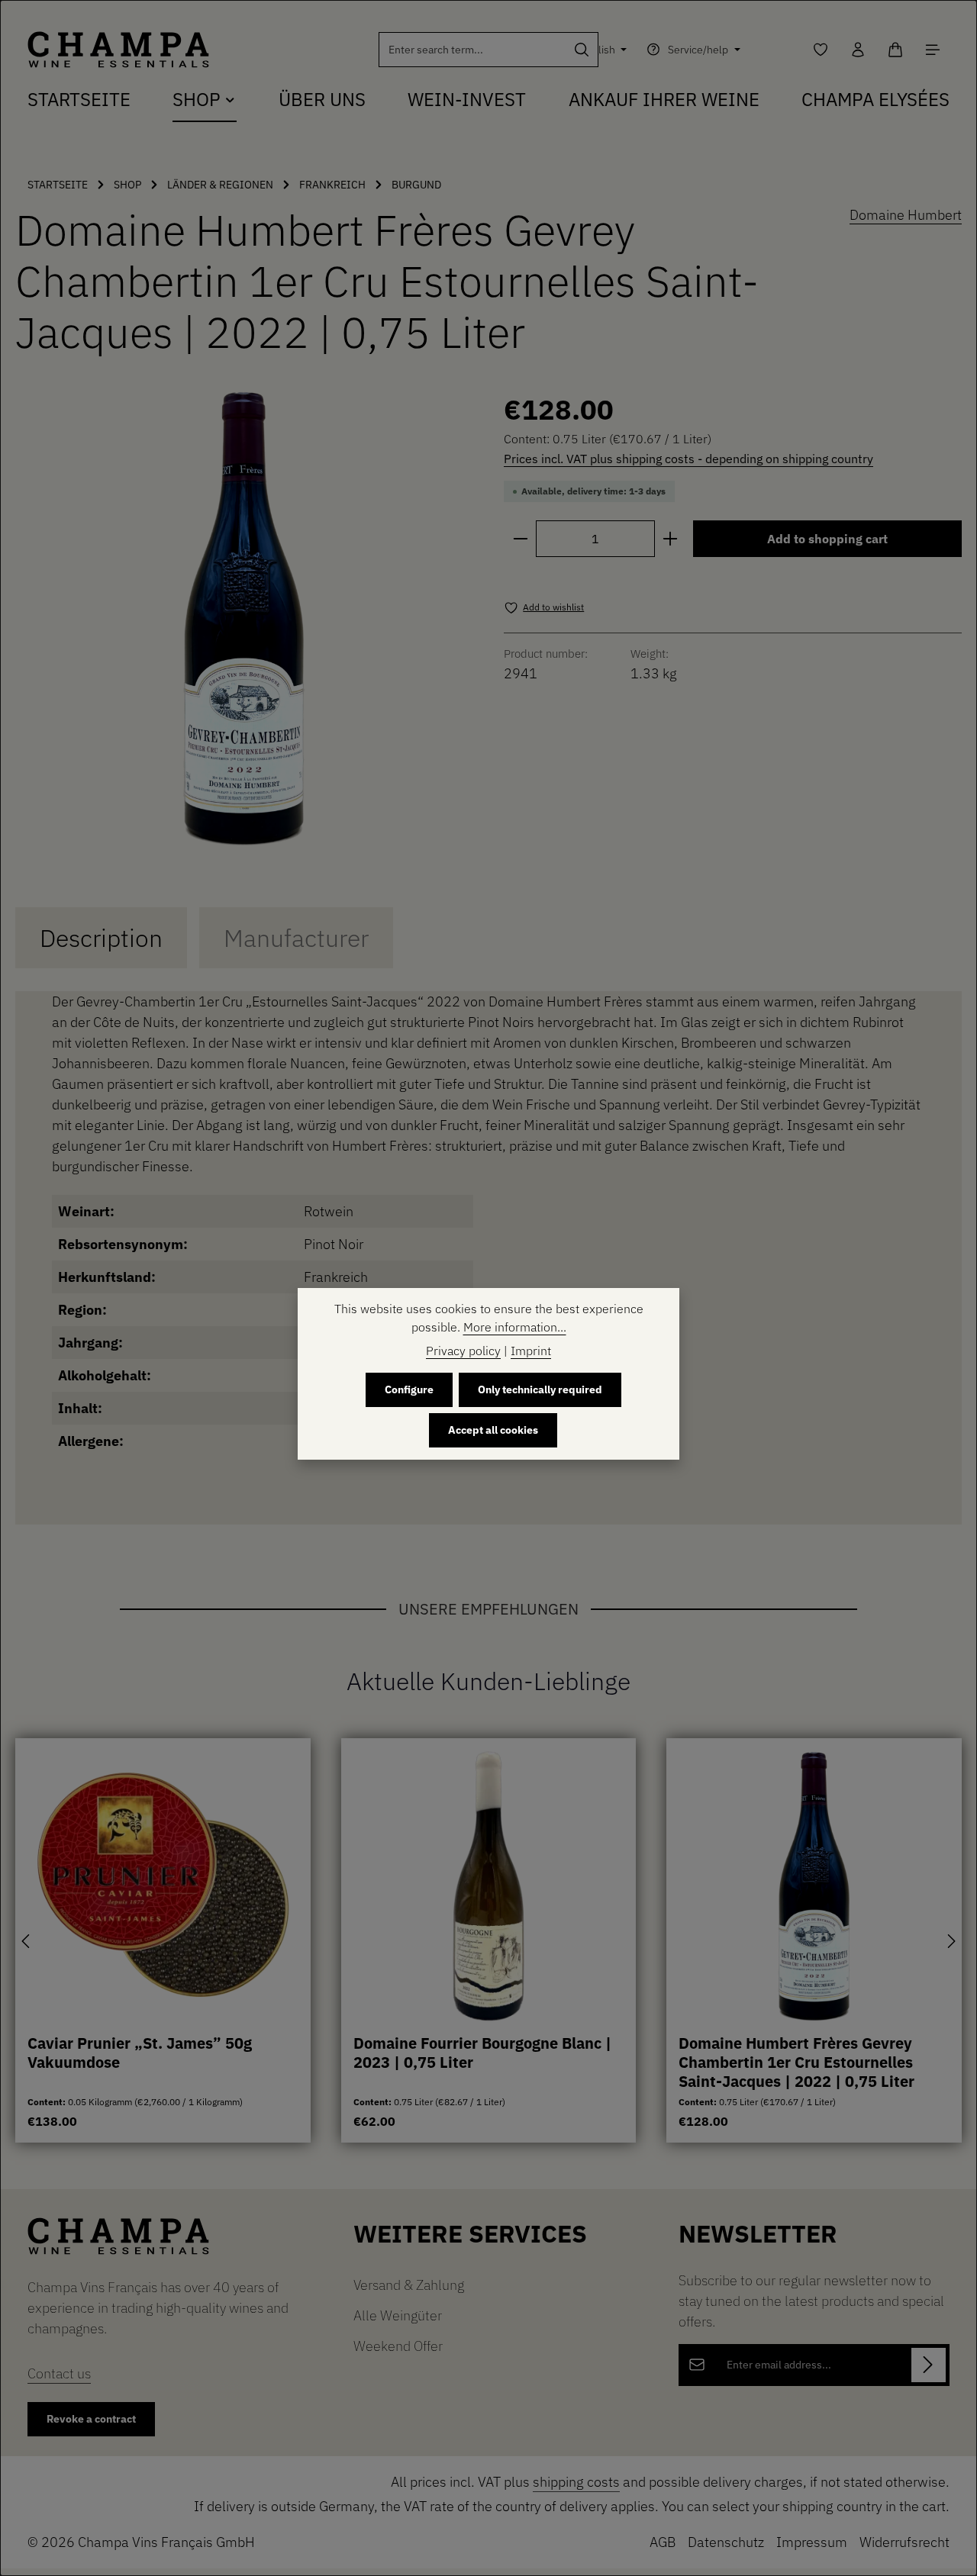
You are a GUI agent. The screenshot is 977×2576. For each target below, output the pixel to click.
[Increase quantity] (671, 539)
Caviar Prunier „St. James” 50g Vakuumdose (140, 2053)
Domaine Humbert (906, 215)
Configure (409, 1389)
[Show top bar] (932, 50)
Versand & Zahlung (409, 2285)
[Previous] (27, 1941)
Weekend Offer (398, 2346)
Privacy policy (463, 1351)
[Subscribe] (929, 2365)
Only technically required (540, 1389)
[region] (244, 618)
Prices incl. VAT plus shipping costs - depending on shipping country (688, 459)
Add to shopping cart (827, 539)
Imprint (531, 1351)
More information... (515, 1327)
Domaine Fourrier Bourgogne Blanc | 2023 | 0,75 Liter (482, 2053)
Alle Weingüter (398, 2315)
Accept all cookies (493, 1430)
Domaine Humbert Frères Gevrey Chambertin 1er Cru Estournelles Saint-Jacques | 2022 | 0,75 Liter (796, 2062)
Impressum (812, 2542)
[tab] (101, 938)
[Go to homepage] (118, 50)
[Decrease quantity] (520, 539)
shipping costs (576, 2482)
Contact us (59, 2373)
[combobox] (472, 50)
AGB (663, 2542)
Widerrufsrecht (904, 2542)
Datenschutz (726, 2542)
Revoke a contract (91, 2419)
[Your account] (858, 50)
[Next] (950, 1941)
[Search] (582, 50)
